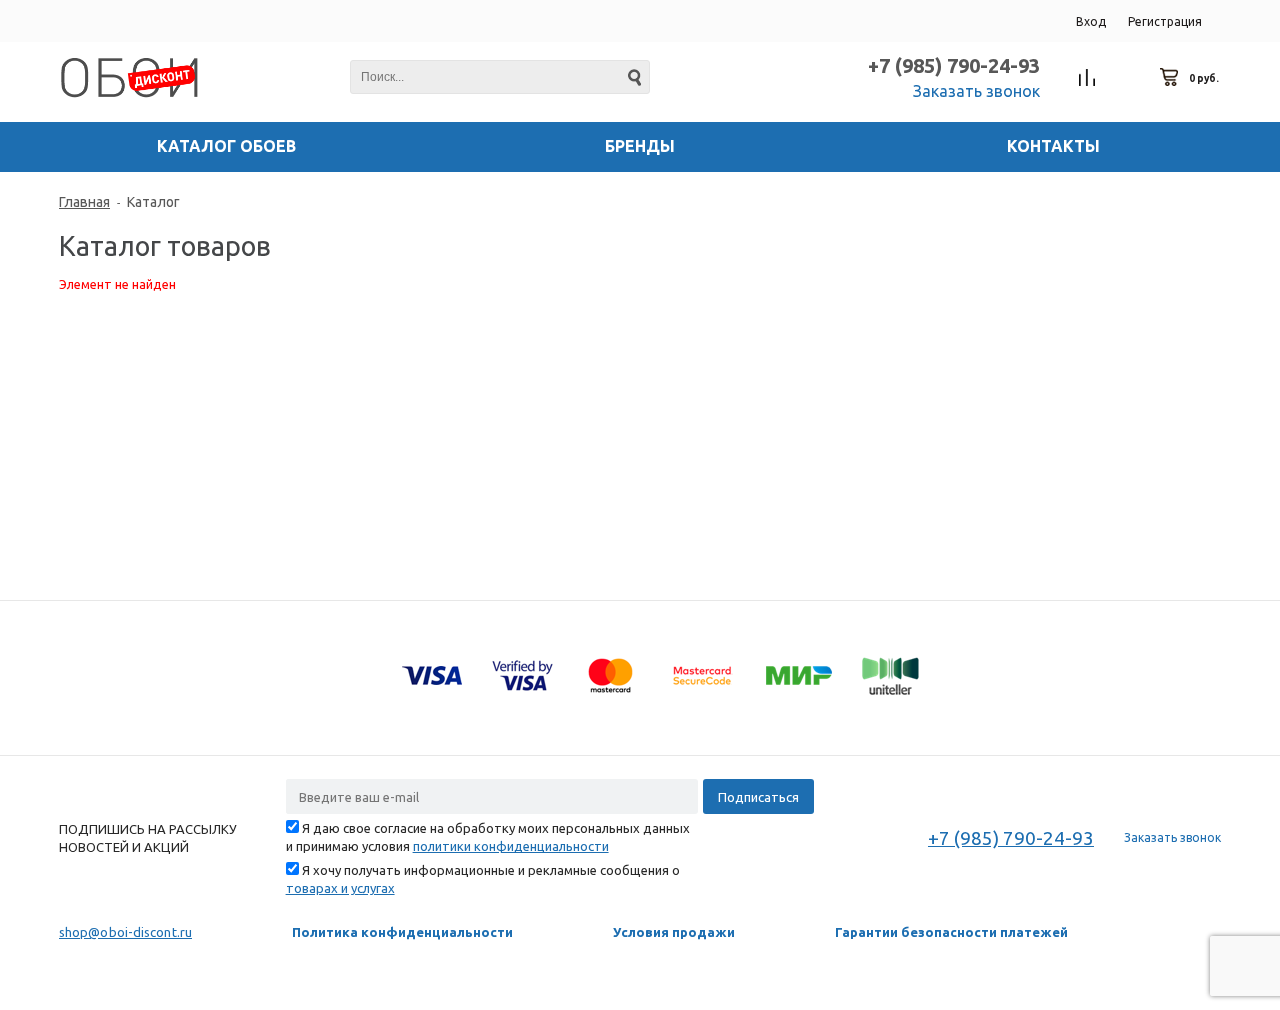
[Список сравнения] (1087, 78)
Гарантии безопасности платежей (951, 932)
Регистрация (1165, 21)
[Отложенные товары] (1129, 78)
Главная (84, 202)
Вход (1091, 21)
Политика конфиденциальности (402, 932)
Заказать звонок (976, 91)
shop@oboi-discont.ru (125, 932)
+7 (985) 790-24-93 (954, 65)
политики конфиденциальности (511, 846)
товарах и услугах (340, 888)
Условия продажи (674, 932)
